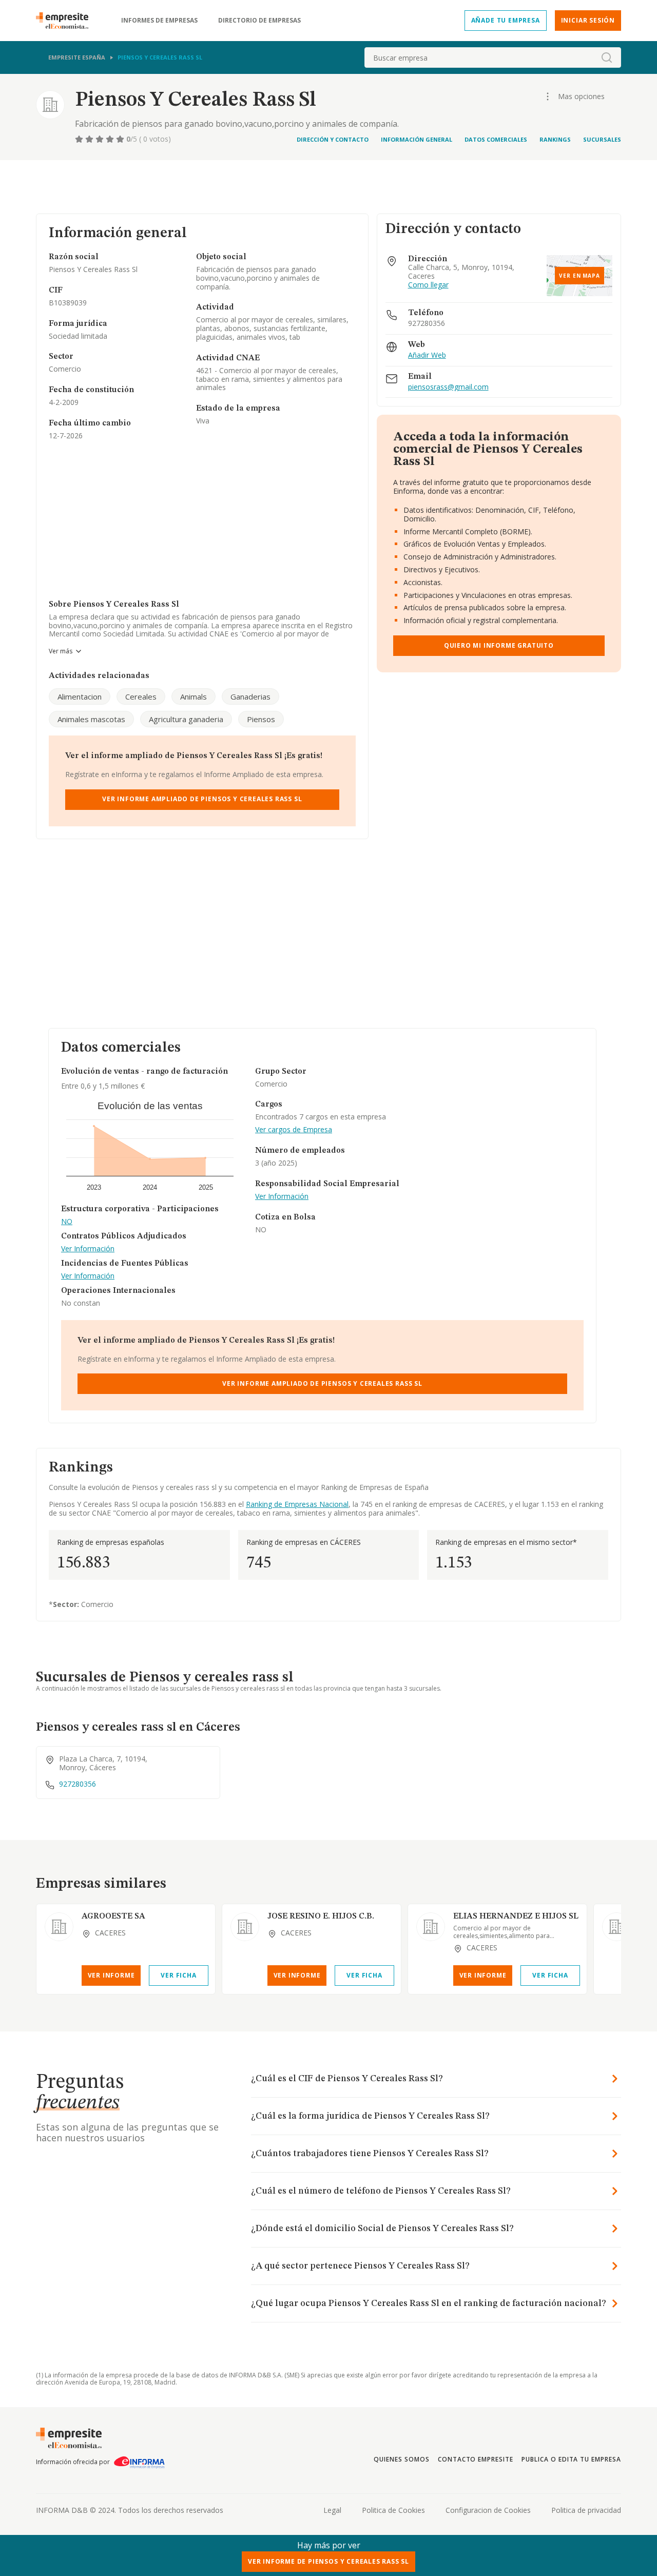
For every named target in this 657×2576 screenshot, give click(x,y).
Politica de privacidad (586, 2510)
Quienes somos (401, 2459)
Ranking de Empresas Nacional (297, 1504)
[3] (101, 139)
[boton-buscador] (607, 57)
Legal (332, 2510)
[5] (121, 139)
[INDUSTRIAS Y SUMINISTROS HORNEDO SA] (616, 1927)
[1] (80, 139)
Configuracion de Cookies (488, 2510)
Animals (194, 696)
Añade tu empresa (506, 20)
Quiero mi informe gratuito (499, 645)
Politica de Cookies (393, 2510)
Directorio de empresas (259, 21)
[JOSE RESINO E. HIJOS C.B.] (245, 1927)
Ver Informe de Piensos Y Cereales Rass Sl (328, 2561)
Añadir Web (427, 355)
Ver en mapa (579, 276)
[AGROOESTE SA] (59, 1927)
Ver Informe (111, 1975)
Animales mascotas (91, 719)
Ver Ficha (178, 1975)
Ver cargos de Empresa (294, 1130)
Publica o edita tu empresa (571, 2459)
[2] (90, 139)
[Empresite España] (66, 21)
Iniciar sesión (588, 20)
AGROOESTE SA (113, 1916)
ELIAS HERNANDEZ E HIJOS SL (516, 1916)
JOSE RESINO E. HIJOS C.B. (321, 1916)
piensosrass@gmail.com (448, 387)
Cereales (141, 696)
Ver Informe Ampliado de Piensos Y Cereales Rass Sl (202, 799)
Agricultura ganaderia (186, 719)
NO (67, 1222)
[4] (111, 139)
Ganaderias (250, 696)
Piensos (261, 719)
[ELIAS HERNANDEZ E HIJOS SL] (431, 1927)
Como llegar (428, 285)
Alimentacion (80, 696)
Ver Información (88, 1249)
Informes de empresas (159, 21)
